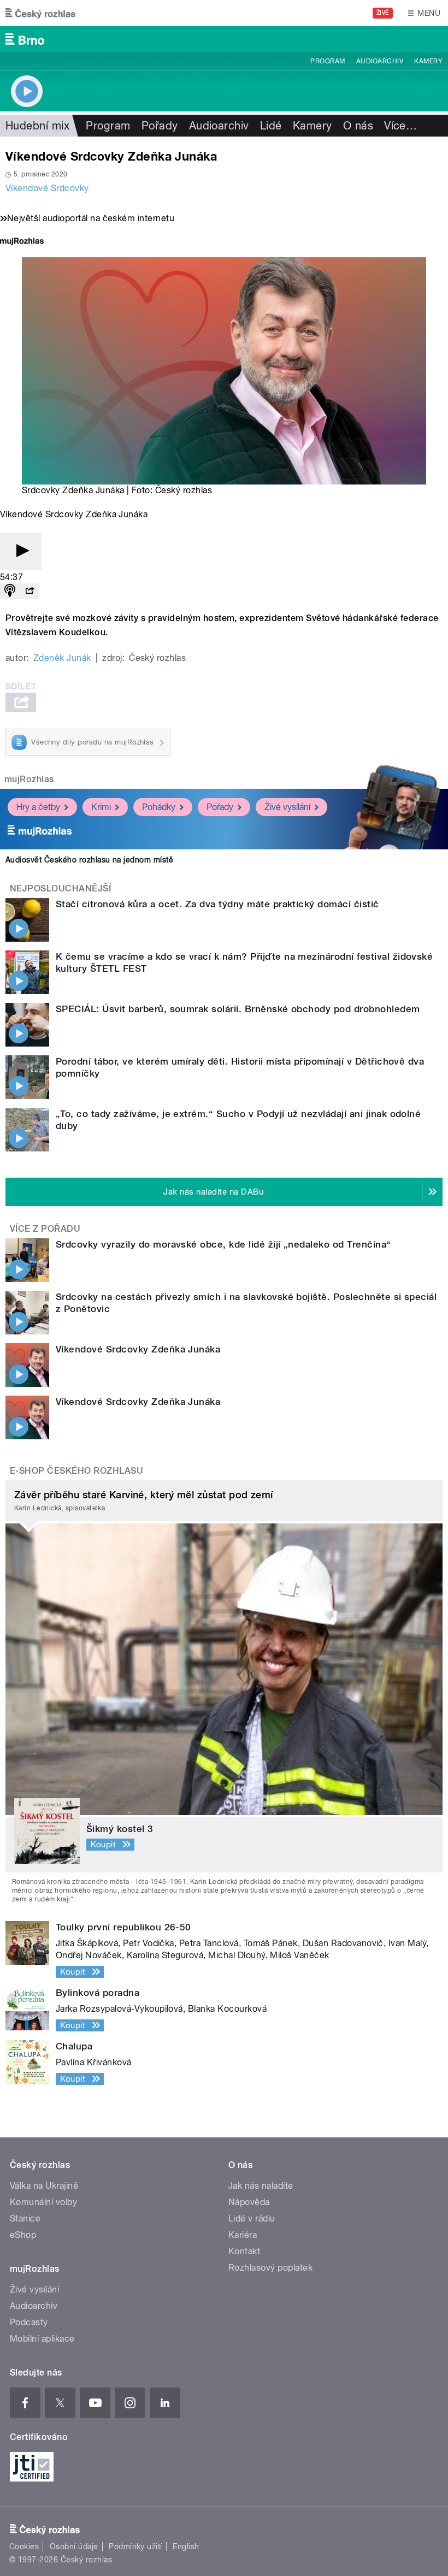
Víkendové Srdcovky (47, 188)
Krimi (101, 807)
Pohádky (159, 807)
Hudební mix (37, 126)
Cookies (24, 2547)
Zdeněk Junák (62, 658)
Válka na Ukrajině (44, 2186)
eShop (23, 2235)
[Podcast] (10, 591)
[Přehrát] (21, 551)
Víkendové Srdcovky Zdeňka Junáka (138, 1349)
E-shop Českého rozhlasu (76, 1471)
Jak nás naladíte (261, 2186)
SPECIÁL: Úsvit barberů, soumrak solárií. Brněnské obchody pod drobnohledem (238, 1009)
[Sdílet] (30, 591)
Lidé (271, 126)
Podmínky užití (135, 2547)
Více (400, 126)
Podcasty (29, 2322)
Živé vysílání (287, 807)
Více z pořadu (45, 1229)
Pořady (160, 126)
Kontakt (244, 2251)
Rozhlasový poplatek (270, 2268)
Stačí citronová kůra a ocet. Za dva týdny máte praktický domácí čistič (217, 904)
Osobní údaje (74, 2547)
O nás (358, 126)
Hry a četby (38, 807)
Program (328, 61)
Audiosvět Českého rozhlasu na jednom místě (89, 860)
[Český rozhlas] (40, 13)
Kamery (428, 61)
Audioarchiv (380, 61)
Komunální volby (43, 2202)
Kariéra (243, 2235)
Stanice (25, 2218)
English (186, 2547)
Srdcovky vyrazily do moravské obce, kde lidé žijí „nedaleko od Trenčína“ (223, 1244)
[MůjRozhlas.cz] (22, 242)
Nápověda (249, 2202)
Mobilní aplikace (42, 2339)
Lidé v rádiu (252, 2218)
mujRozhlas (29, 779)
